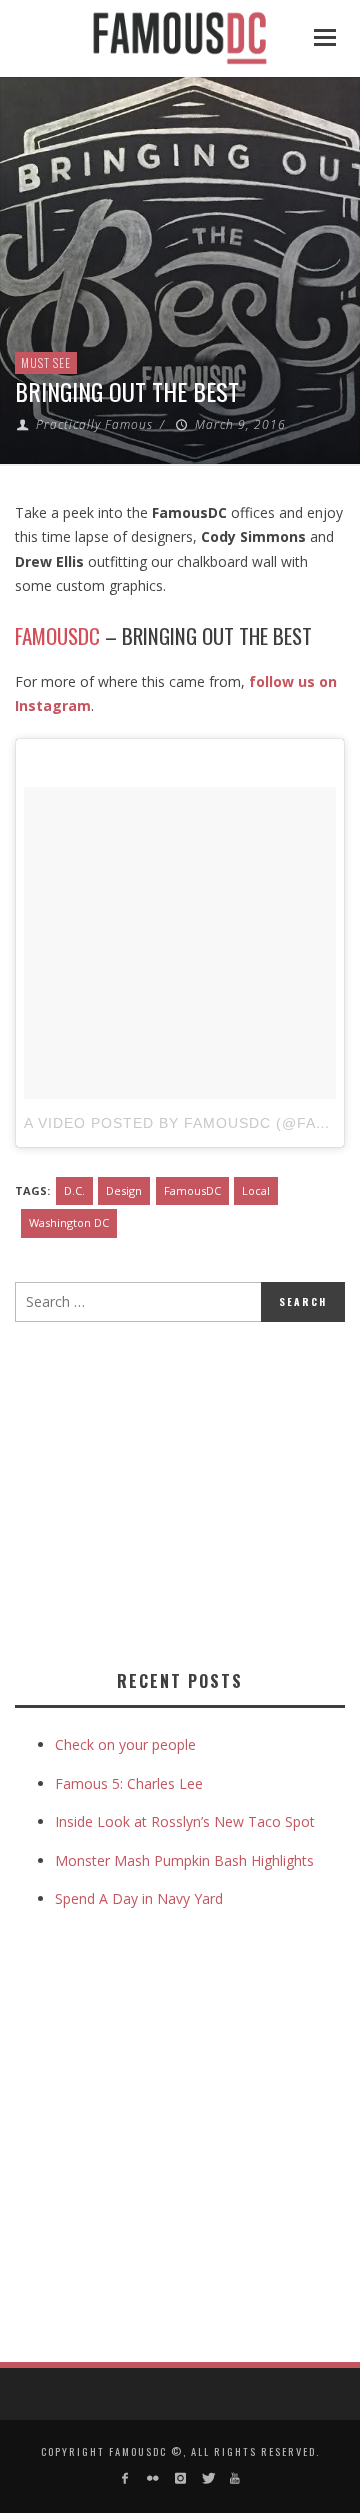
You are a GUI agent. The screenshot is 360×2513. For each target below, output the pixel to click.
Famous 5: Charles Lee (129, 1783)
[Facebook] (125, 2478)
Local (256, 1190)
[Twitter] (207, 2478)
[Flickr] (152, 2478)
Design (124, 1190)
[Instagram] (179, 2478)
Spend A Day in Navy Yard (139, 1898)
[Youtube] (234, 2478)
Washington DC (69, 1222)
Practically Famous (94, 424)
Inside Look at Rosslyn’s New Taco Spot (185, 1821)
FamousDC (192, 1190)
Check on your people (127, 1744)
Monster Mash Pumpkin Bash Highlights (184, 1860)
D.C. (74, 1190)
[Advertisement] (183, 1492)
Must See (46, 362)
